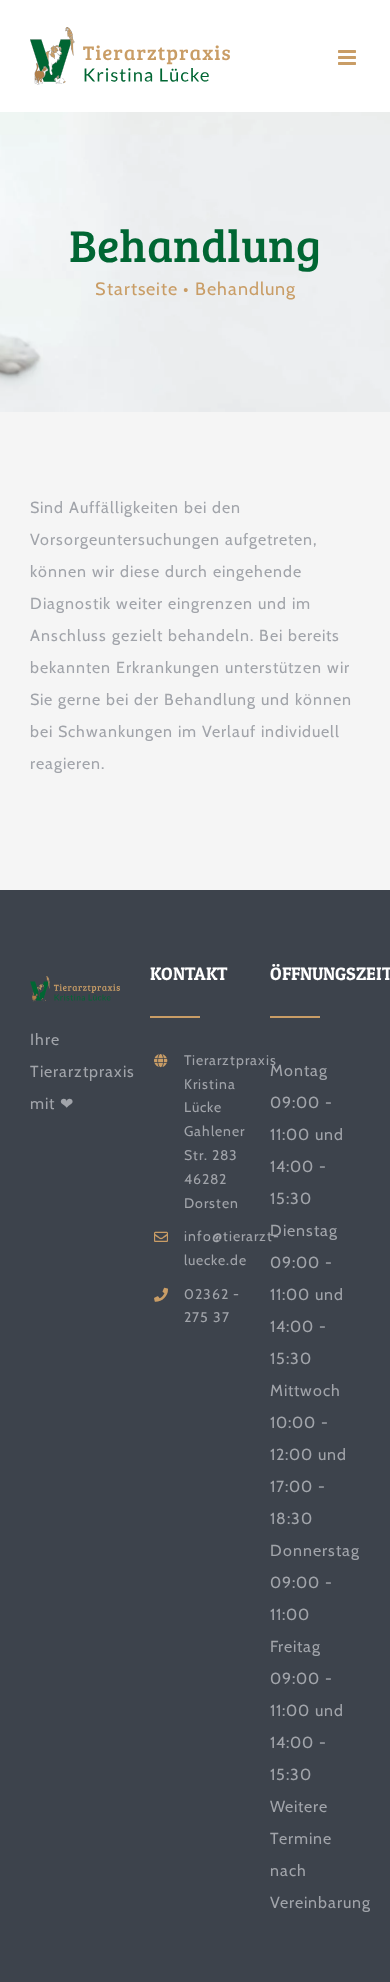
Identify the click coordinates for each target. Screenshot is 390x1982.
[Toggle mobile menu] (349, 57)
